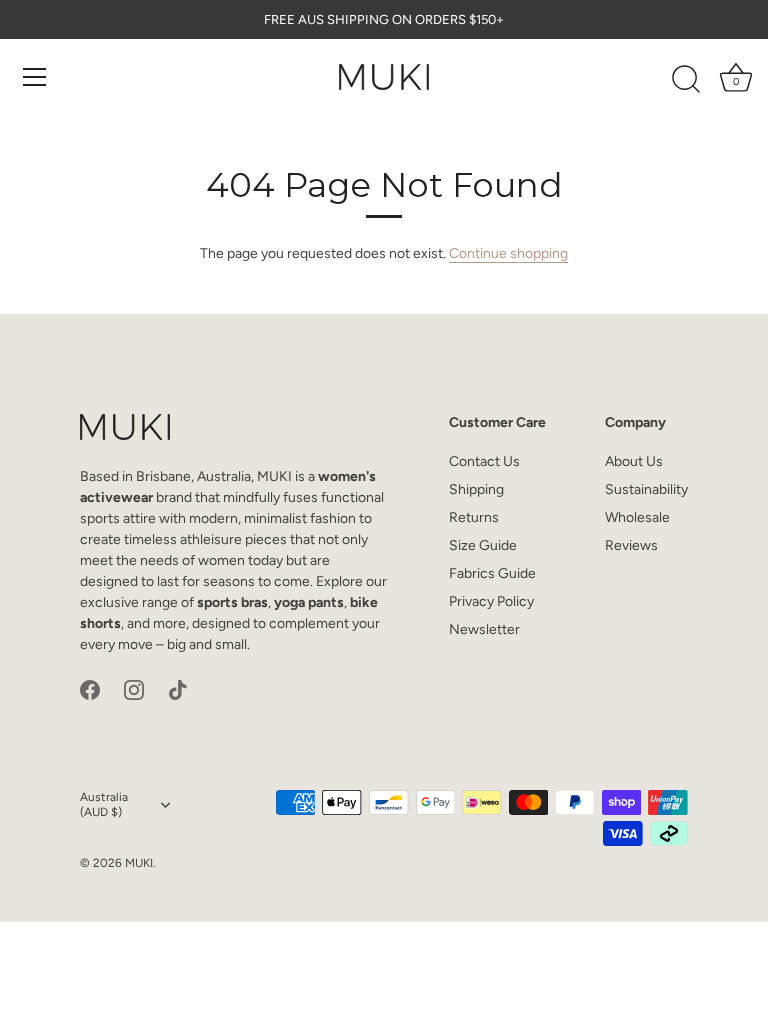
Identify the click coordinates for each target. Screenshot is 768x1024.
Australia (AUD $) (104, 804)
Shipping (476, 489)
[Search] (686, 80)
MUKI (139, 863)
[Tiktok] (178, 689)
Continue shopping (508, 253)
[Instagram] (134, 689)
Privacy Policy (491, 601)
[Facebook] (90, 689)
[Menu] (35, 77)
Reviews (631, 545)
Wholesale (637, 517)
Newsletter (484, 629)
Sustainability (646, 489)
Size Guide (483, 545)
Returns (474, 517)
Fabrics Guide (492, 573)
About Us (634, 461)
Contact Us (484, 461)
